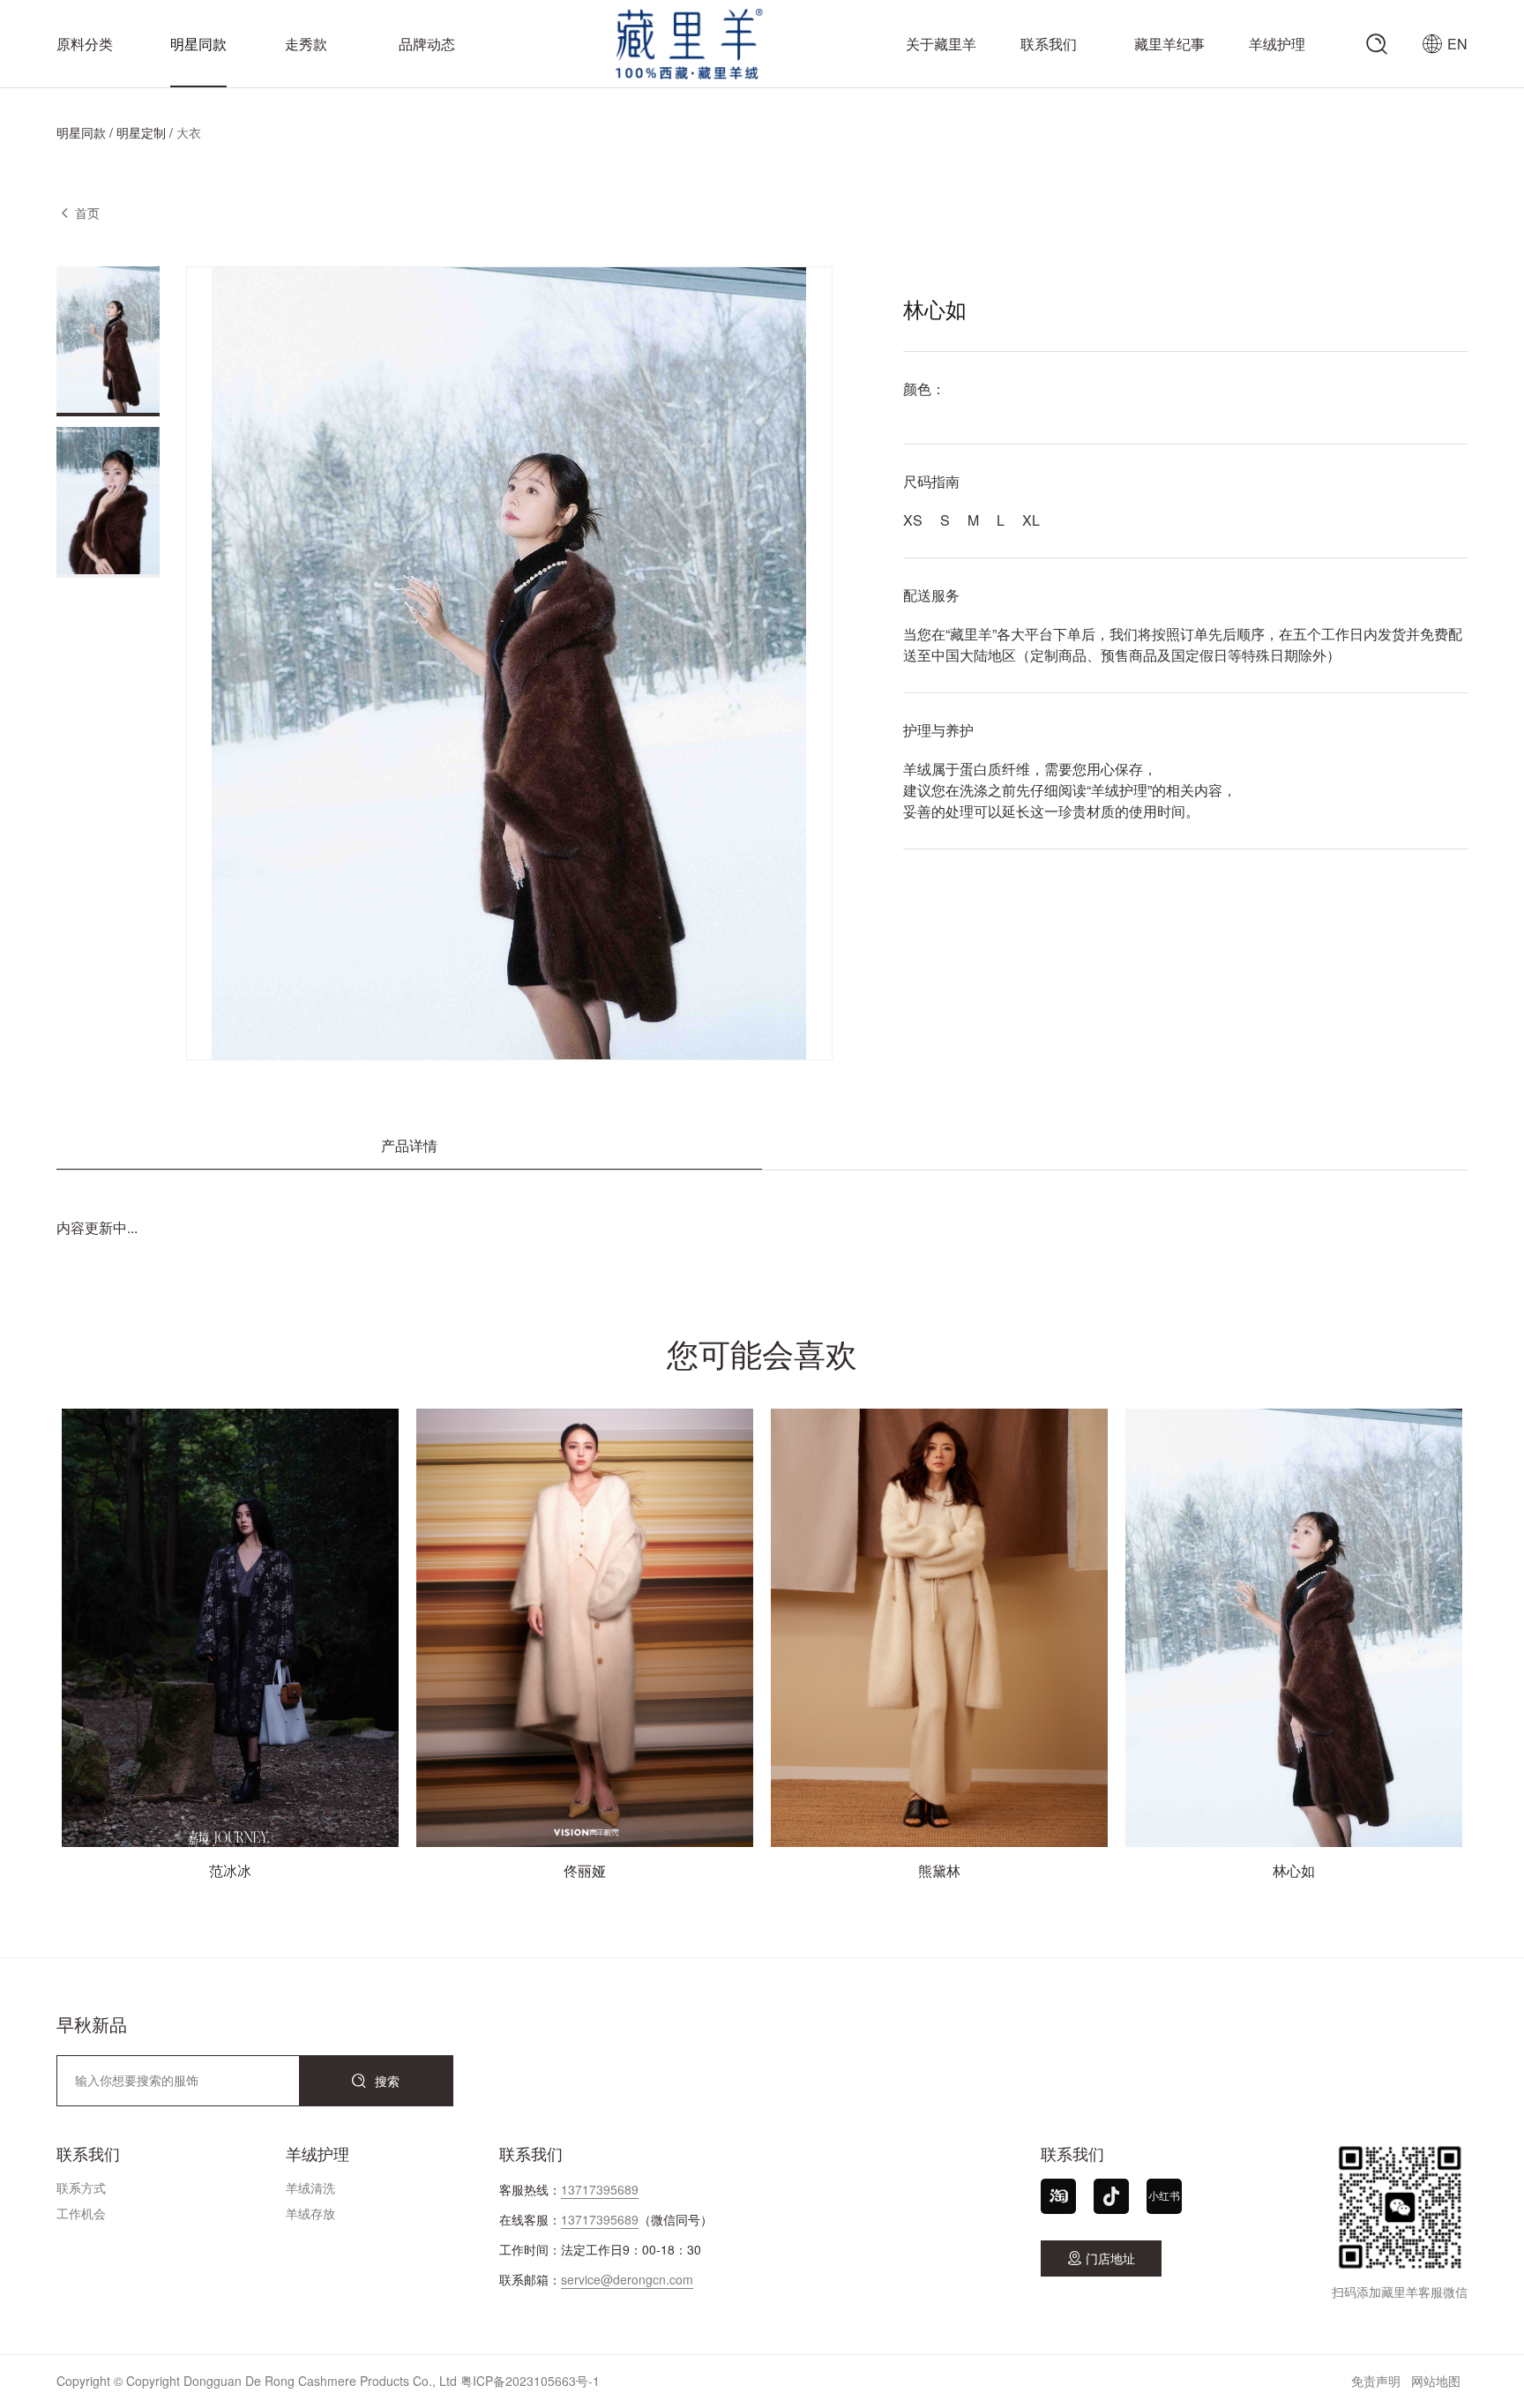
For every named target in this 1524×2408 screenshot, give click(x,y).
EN (1457, 44)
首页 (87, 213)
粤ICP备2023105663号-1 (530, 2381)
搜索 (376, 2081)
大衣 (189, 132)
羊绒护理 (1277, 44)
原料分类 (85, 44)
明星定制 (141, 132)
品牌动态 (427, 44)
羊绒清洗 (310, 2187)
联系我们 (1049, 44)
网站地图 (1436, 2381)
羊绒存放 (310, 2213)
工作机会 (81, 2213)
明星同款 (198, 44)
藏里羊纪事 (1169, 44)
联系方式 (81, 2187)
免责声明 (1376, 2381)
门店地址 (1101, 2258)
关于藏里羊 (941, 44)
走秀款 (306, 44)
